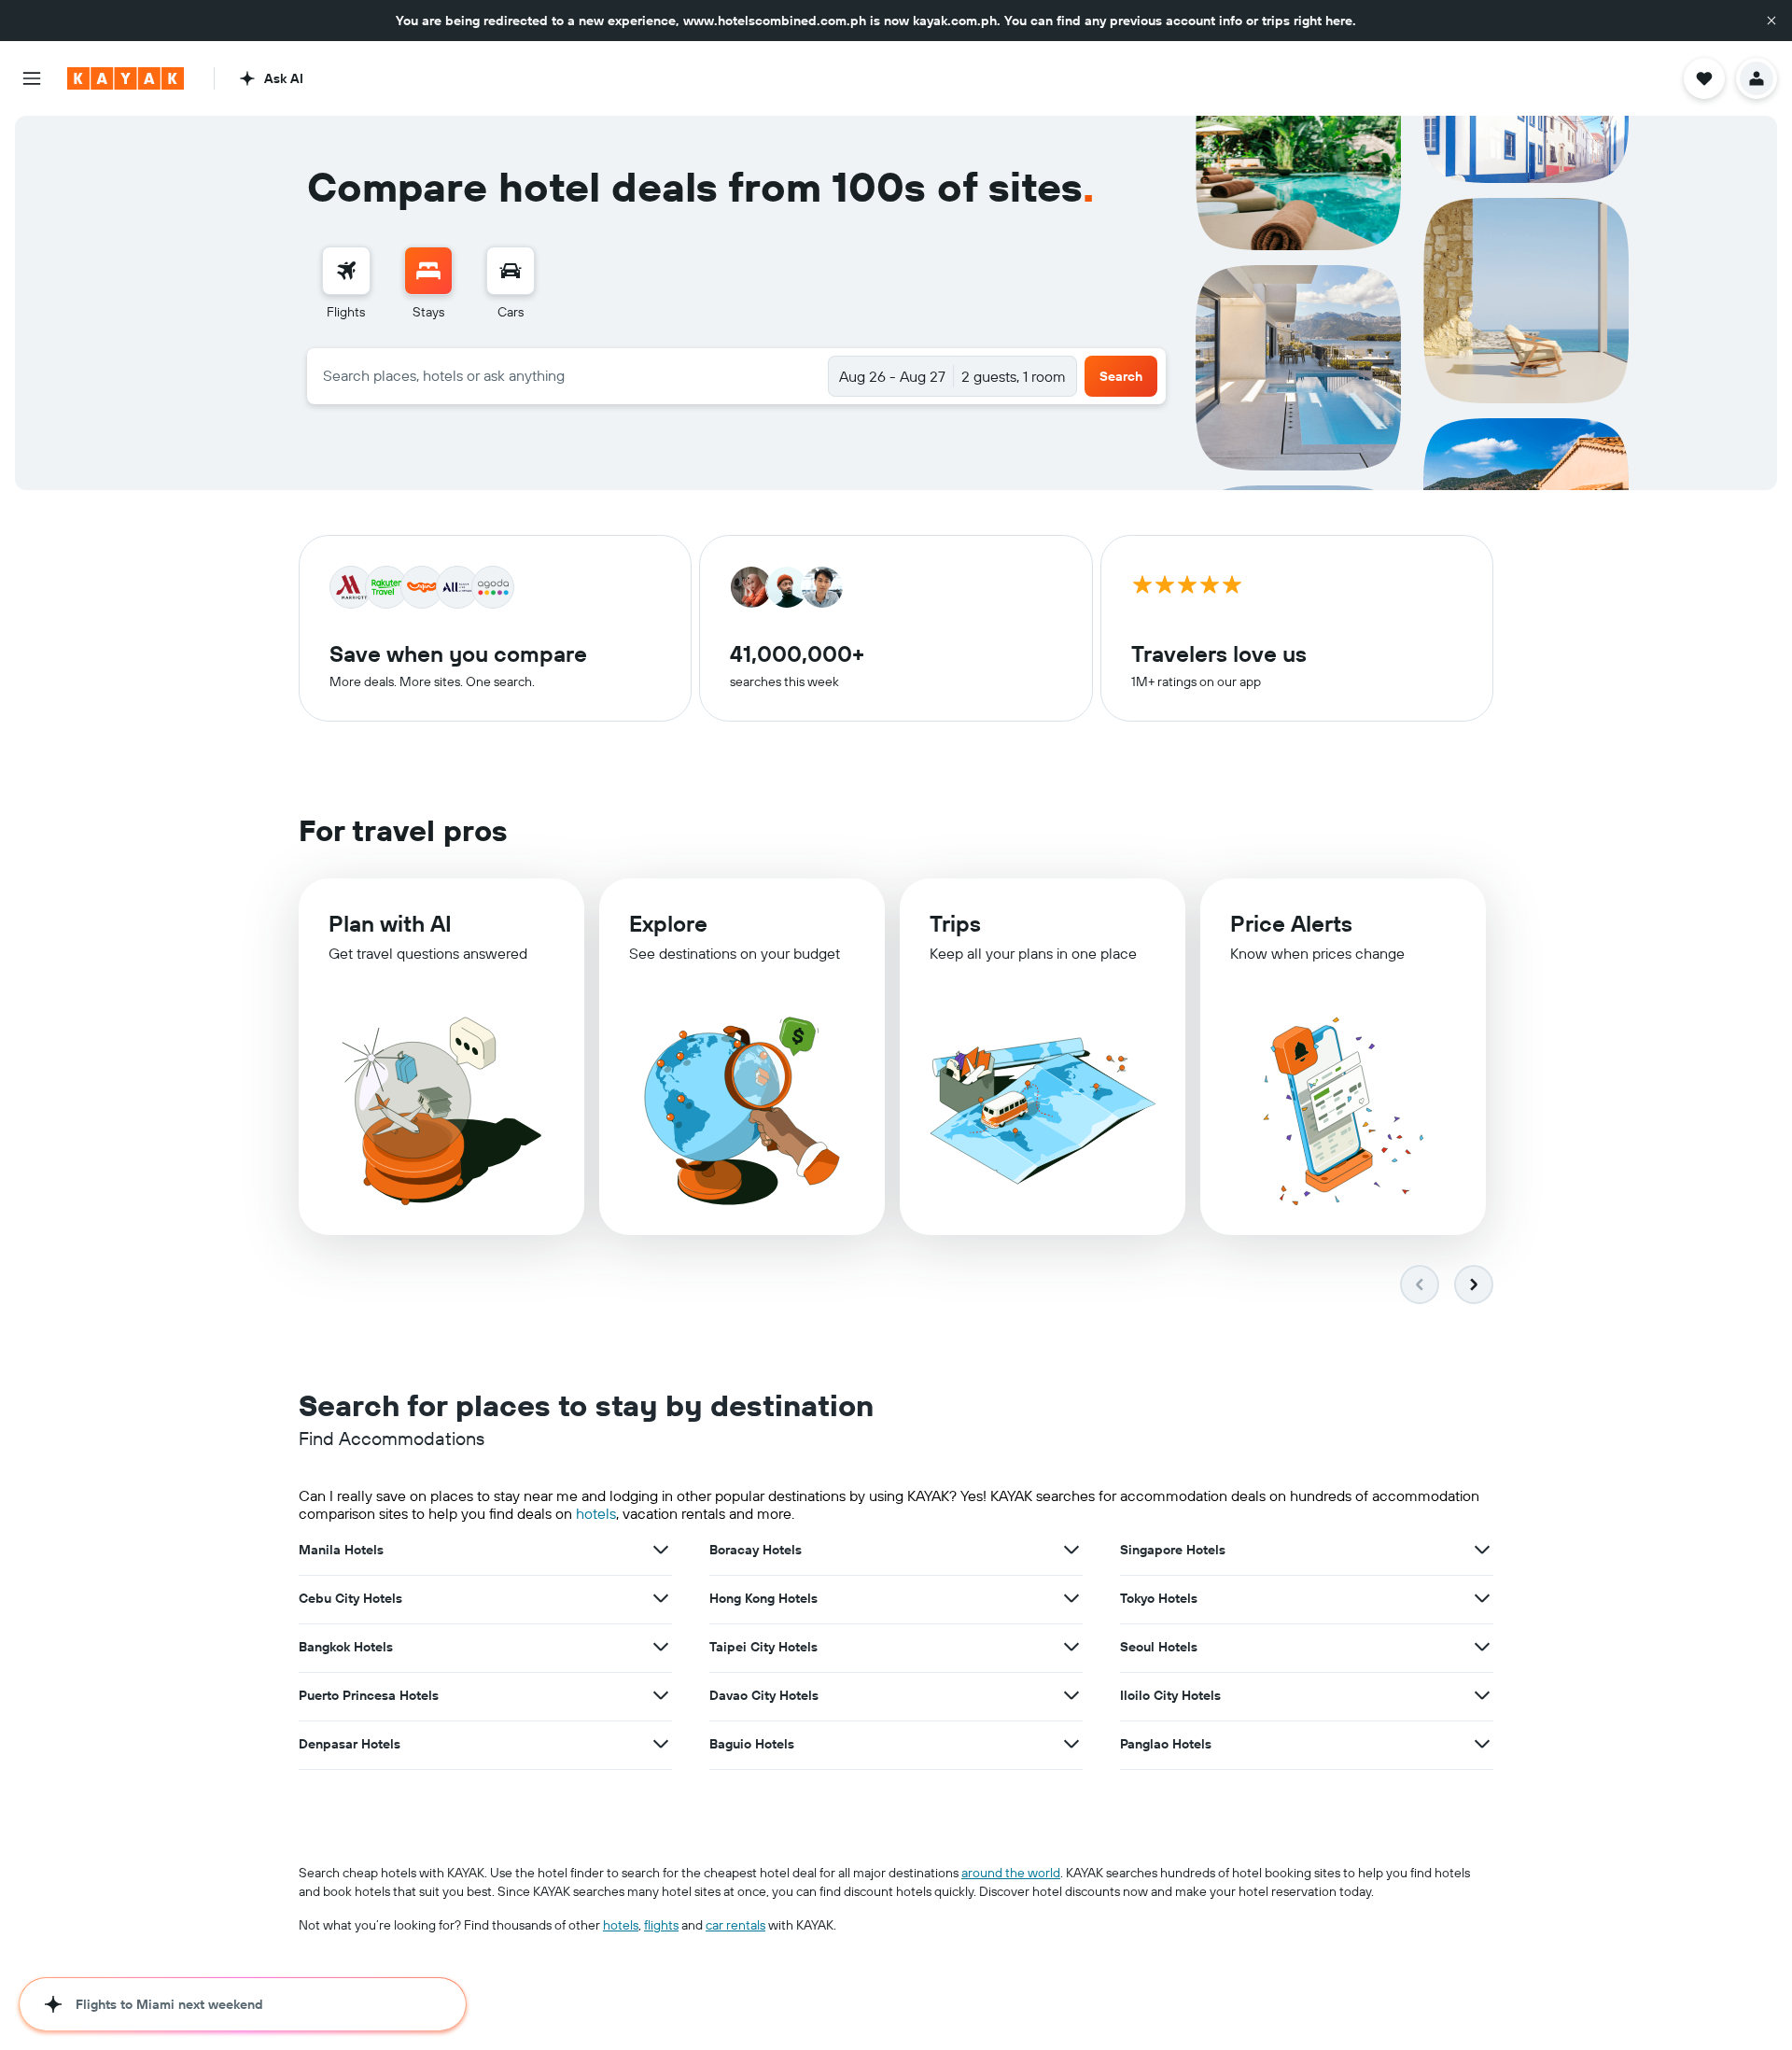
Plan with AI (390, 923)
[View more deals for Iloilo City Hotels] (1482, 1695)
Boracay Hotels (756, 1550)
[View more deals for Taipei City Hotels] (1071, 1647)
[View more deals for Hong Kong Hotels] (1071, 1598)
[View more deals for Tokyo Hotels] (1482, 1598)
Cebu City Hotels (350, 1598)
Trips (955, 923)
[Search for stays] (428, 271)
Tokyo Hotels (1159, 1598)
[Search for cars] (511, 271)
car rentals (735, 1925)
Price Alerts (1291, 923)
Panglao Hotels (1166, 1744)
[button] (1771, 21)
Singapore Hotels (1173, 1550)
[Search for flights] (346, 271)
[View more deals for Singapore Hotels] (1482, 1550)
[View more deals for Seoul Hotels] (1482, 1647)
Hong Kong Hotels (763, 1598)
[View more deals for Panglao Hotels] (1482, 1744)
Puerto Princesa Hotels (369, 1695)
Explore (668, 923)
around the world (1011, 1873)
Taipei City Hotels (763, 1647)
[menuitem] (346, 284)
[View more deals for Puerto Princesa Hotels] (661, 1695)
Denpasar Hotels (350, 1744)
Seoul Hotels (1159, 1647)
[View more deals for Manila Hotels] (661, 1550)
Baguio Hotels (752, 1744)
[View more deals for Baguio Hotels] (1071, 1744)
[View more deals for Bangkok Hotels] (661, 1647)
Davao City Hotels (764, 1695)
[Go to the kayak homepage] (126, 78)
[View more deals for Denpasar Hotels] (661, 1744)
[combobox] (568, 375)
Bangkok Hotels (346, 1647)
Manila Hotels (341, 1550)
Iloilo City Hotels (1170, 1695)
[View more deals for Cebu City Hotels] (661, 1598)
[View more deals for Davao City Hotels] (1071, 1695)
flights (661, 1925)
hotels (596, 1513)
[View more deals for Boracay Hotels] (1071, 1550)
